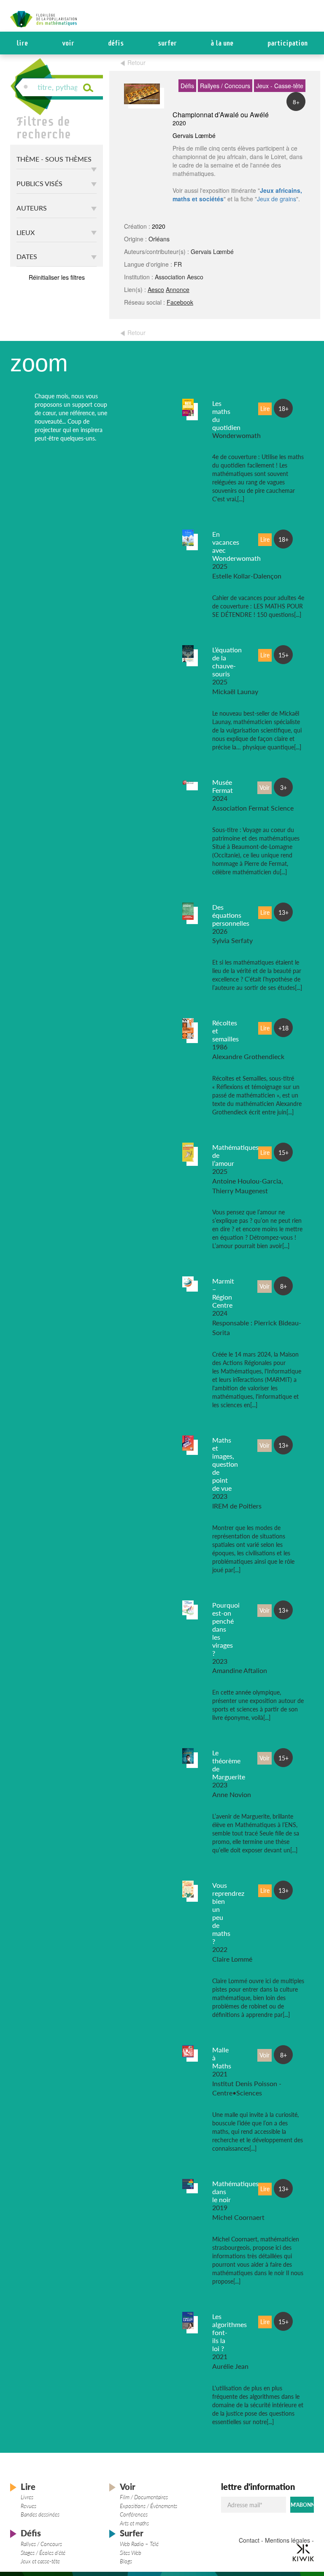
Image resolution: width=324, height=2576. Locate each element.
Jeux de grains (277, 199)
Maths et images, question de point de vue (225, 1464)
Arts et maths (134, 2523)
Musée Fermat (223, 786)
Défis (116, 43)
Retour (136, 62)
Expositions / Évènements (148, 2506)
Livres (27, 2497)
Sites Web (131, 2553)
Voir (68, 43)
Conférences (134, 2514)
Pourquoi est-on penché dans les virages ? (226, 1629)
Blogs (126, 2561)
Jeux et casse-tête (40, 2561)
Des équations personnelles (231, 915)
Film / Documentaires (144, 2497)
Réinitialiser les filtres (57, 277)
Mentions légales (288, 2540)
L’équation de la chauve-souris (227, 662)
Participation (288, 43)
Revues (28, 2506)
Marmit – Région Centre (223, 1293)
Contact (249, 2540)
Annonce (178, 289)
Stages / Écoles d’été (43, 2553)
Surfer (167, 43)
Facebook (180, 302)
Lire (22, 43)
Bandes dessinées (40, 2514)
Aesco (156, 289)
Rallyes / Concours (41, 2544)
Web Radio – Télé (139, 2544)
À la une (222, 43)
